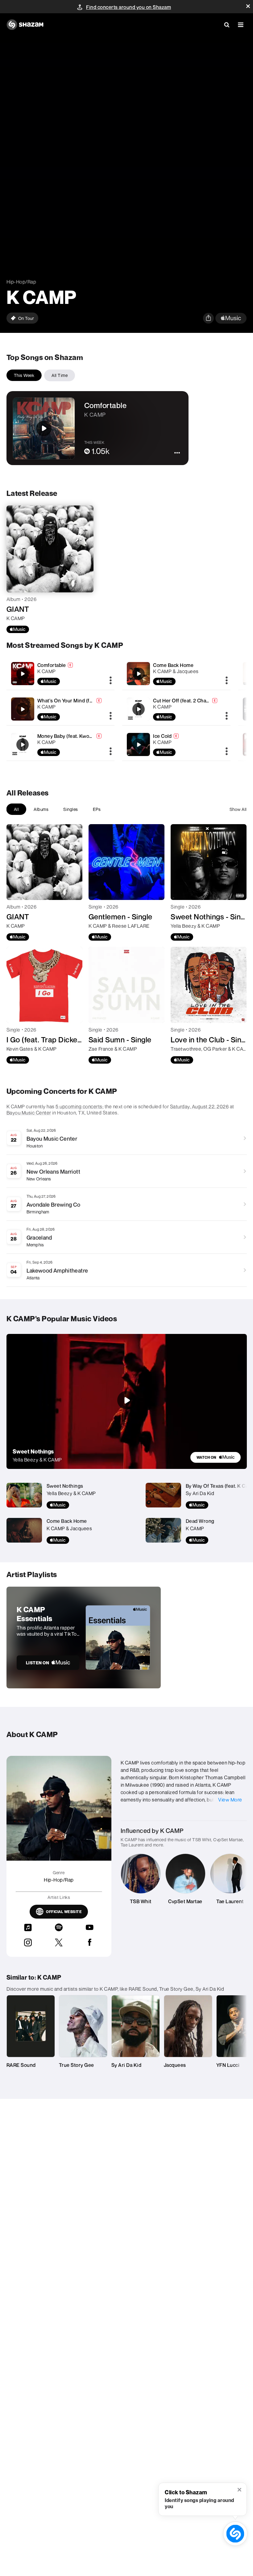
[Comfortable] (61, 674)
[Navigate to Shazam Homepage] (25, 25)
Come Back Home (173, 665)
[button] (248, 6)
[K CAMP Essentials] (84, 1638)
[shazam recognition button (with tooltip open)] (235, 2534)
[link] (216, 1457)
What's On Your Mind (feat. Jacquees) (80, 701)
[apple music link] (231, 318)
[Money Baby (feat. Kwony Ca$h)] (61, 744)
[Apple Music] (18, 629)
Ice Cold (162, 736)
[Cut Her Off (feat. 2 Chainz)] (176, 709)
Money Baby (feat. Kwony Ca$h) (74, 736)
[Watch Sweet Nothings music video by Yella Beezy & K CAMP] (126, 1400)
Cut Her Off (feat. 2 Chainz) (184, 701)
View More (230, 1800)
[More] (111, 681)
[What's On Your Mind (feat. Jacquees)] (61, 709)
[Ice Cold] (176, 744)
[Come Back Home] (176, 674)
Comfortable (52, 665)
